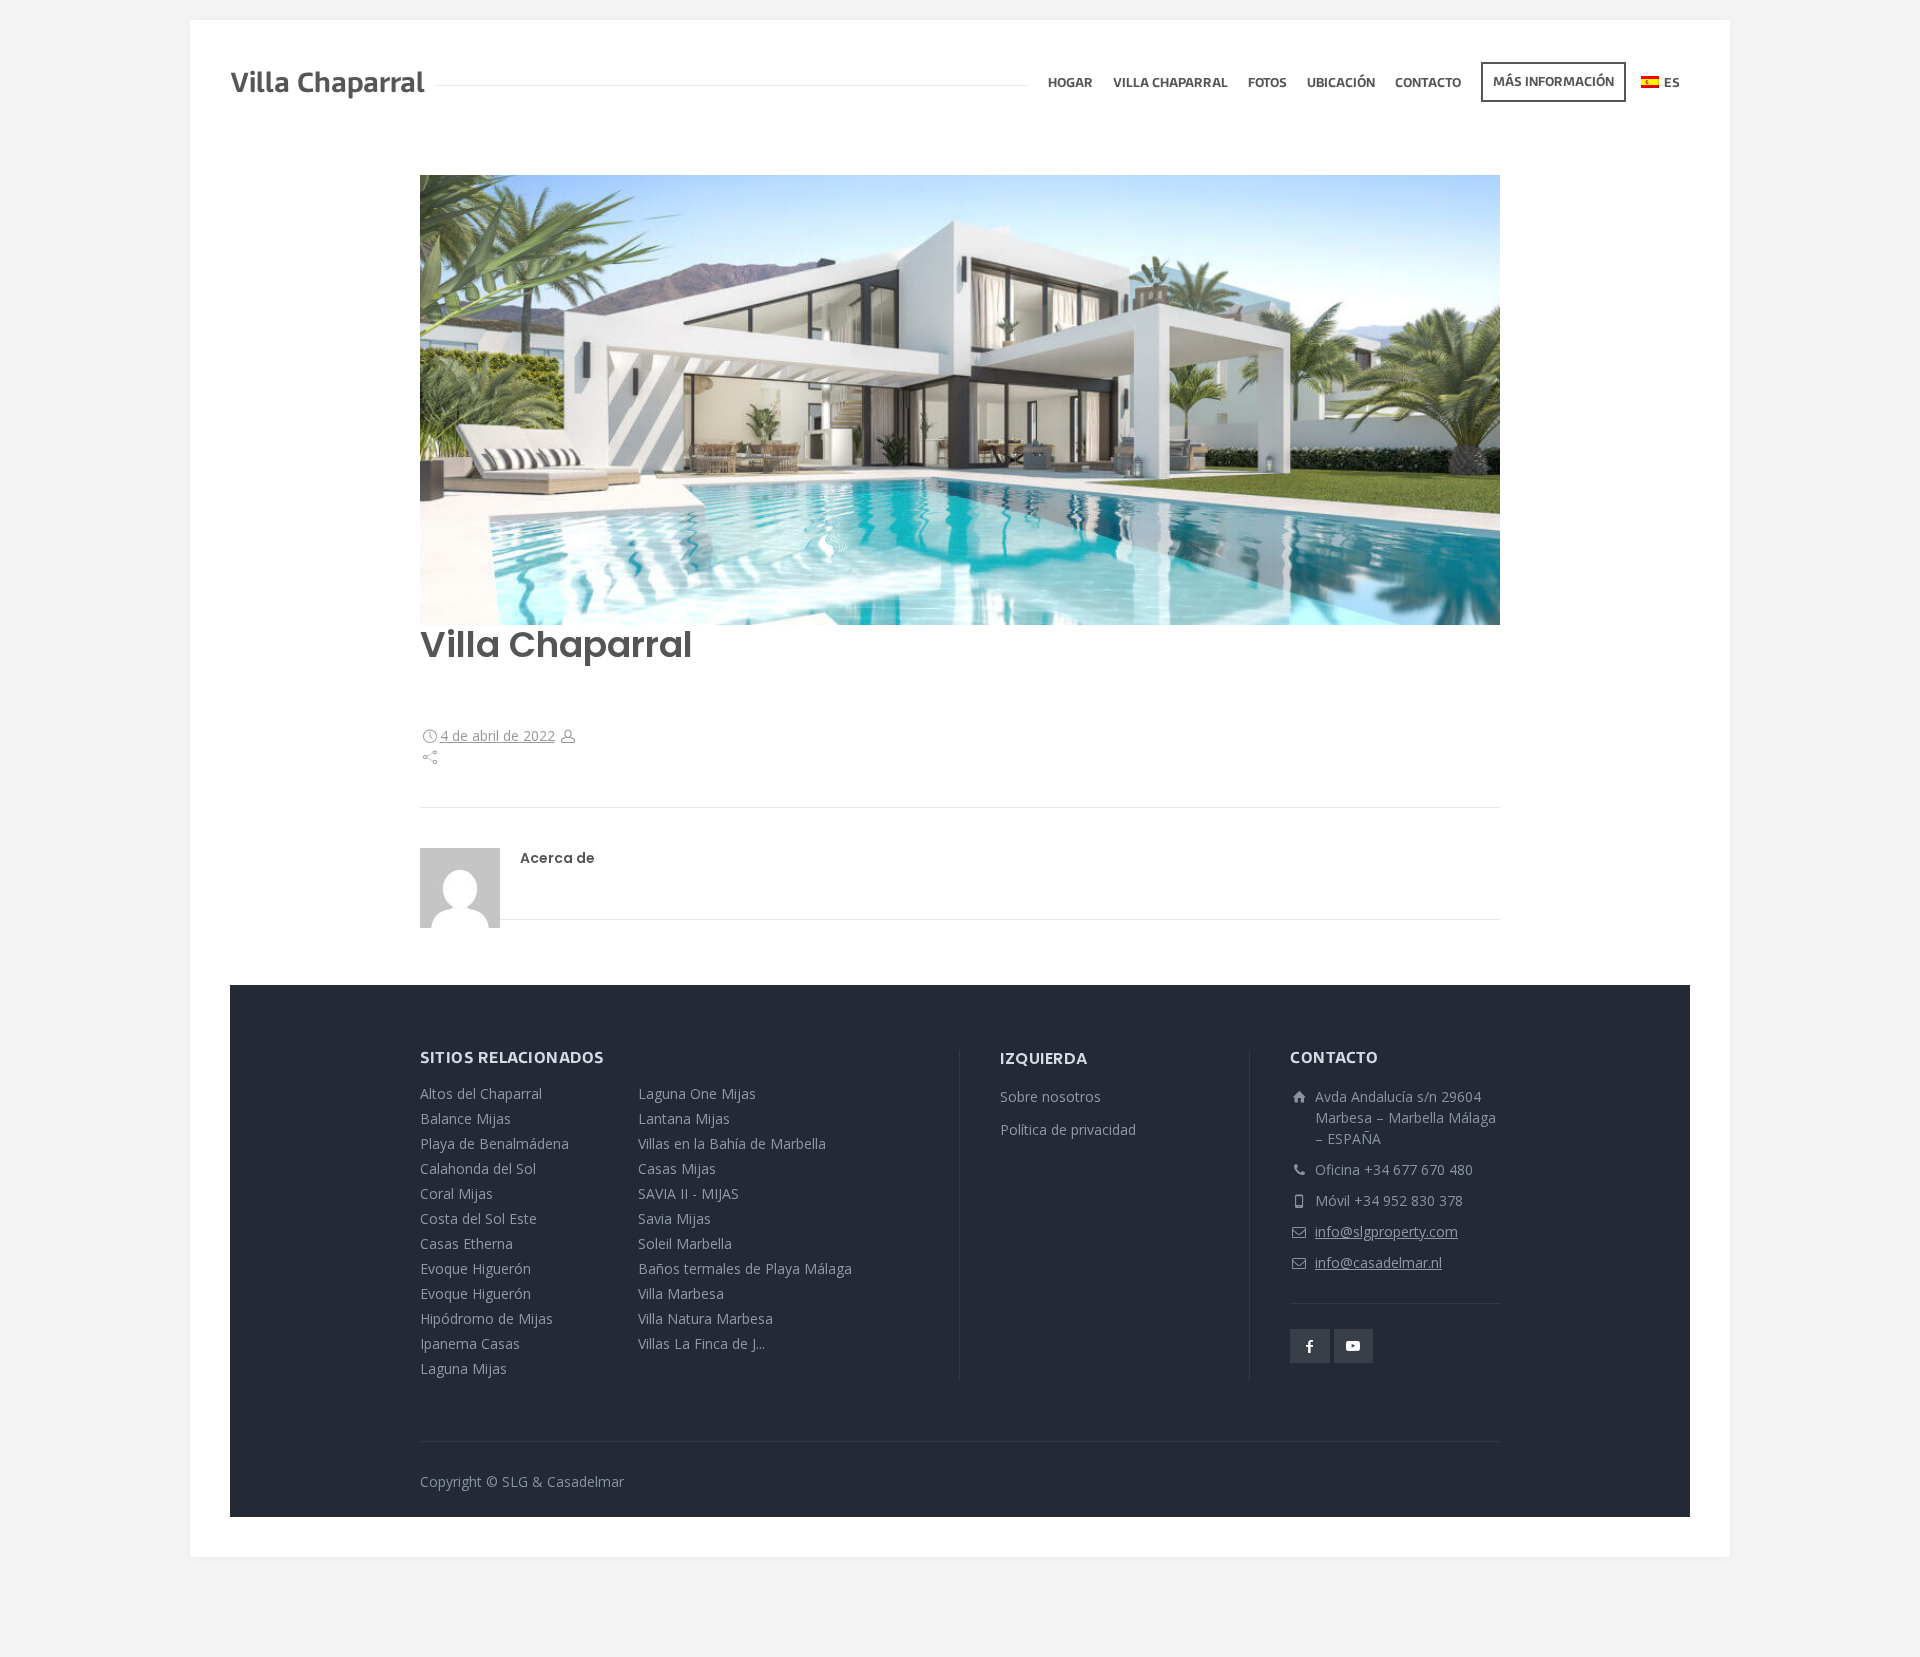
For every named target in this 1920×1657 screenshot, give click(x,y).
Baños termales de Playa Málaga (745, 1268)
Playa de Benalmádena (494, 1143)
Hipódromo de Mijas (486, 1318)
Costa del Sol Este (478, 1218)
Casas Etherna (466, 1243)
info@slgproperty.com (1386, 1231)
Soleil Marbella (685, 1243)
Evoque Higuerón (475, 1268)
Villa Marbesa (681, 1293)
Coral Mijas (456, 1193)
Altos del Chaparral (481, 1093)
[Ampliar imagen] (960, 400)
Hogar (1070, 84)
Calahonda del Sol (478, 1168)
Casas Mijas (677, 1168)
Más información (1553, 83)
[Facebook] (1310, 1346)
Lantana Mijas (684, 1118)
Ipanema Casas (470, 1343)
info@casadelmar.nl (1378, 1262)
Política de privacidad (1068, 1129)
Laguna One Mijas (697, 1093)
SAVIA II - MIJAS (688, 1193)
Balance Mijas (465, 1118)
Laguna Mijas (463, 1368)
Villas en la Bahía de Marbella (732, 1143)
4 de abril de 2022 (497, 735)
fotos (1267, 84)
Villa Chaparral (1170, 84)
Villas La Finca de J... (701, 1343)
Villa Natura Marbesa (705, 1318)
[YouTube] (1354, 1346)
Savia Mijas (674, 1218)
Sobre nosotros (1050, 1096)
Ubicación (1341, 84)
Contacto (1428, 84)
